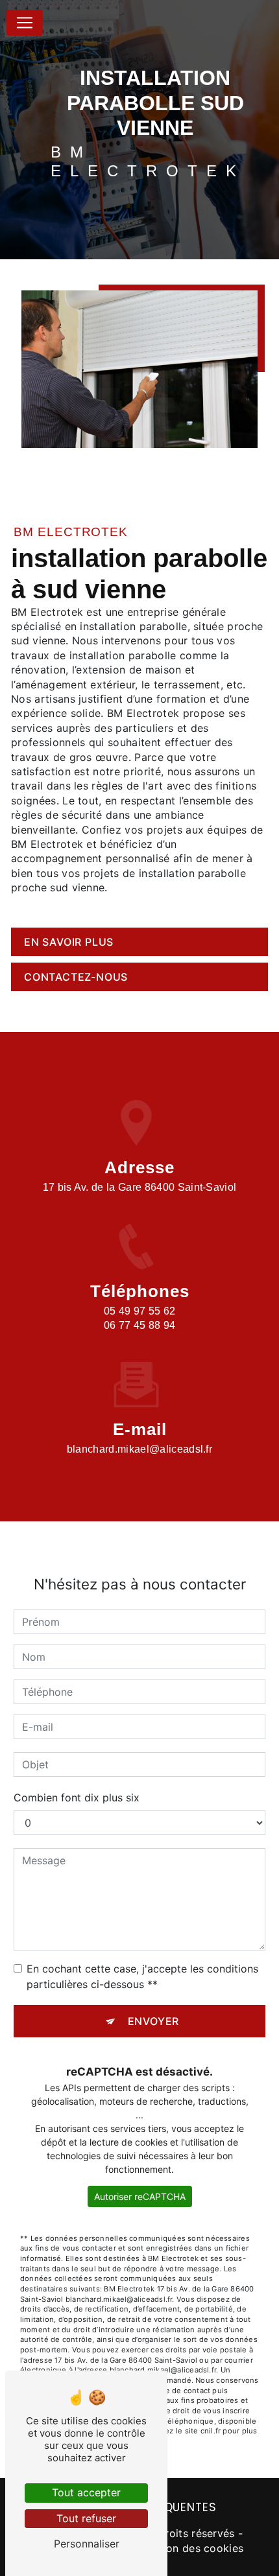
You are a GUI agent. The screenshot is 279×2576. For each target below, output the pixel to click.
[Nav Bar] (25, 23)
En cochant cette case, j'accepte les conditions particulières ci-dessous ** (142, 1976)
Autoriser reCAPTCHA (140, 2196)
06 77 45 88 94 (139, 1325)
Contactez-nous (76, 977)
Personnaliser (87, 2544)
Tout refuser (86, 2518)
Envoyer (154, 2021)
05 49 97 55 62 (139, 1311)
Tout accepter (86, 2492)
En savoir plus (69, 942)
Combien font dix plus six (77, 1797)
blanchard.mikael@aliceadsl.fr (139, 1449)
